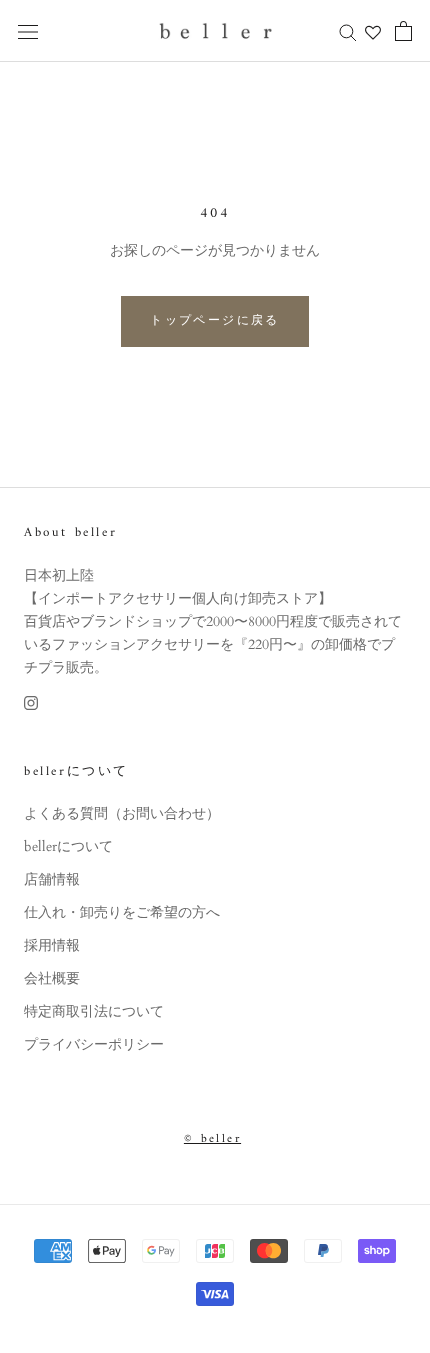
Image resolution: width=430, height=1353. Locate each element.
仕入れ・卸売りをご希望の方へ (122, 912)
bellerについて (68, 846)
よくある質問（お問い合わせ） (122, 813)
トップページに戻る (215, 321)
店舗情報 (52, 879)
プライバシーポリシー (94, 1044)
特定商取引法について (94, 1011)
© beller (212, 1139)
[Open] (28, 31)
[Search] (348, 31)
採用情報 (52, 945)
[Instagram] (31, 701)
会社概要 (52, 978)
